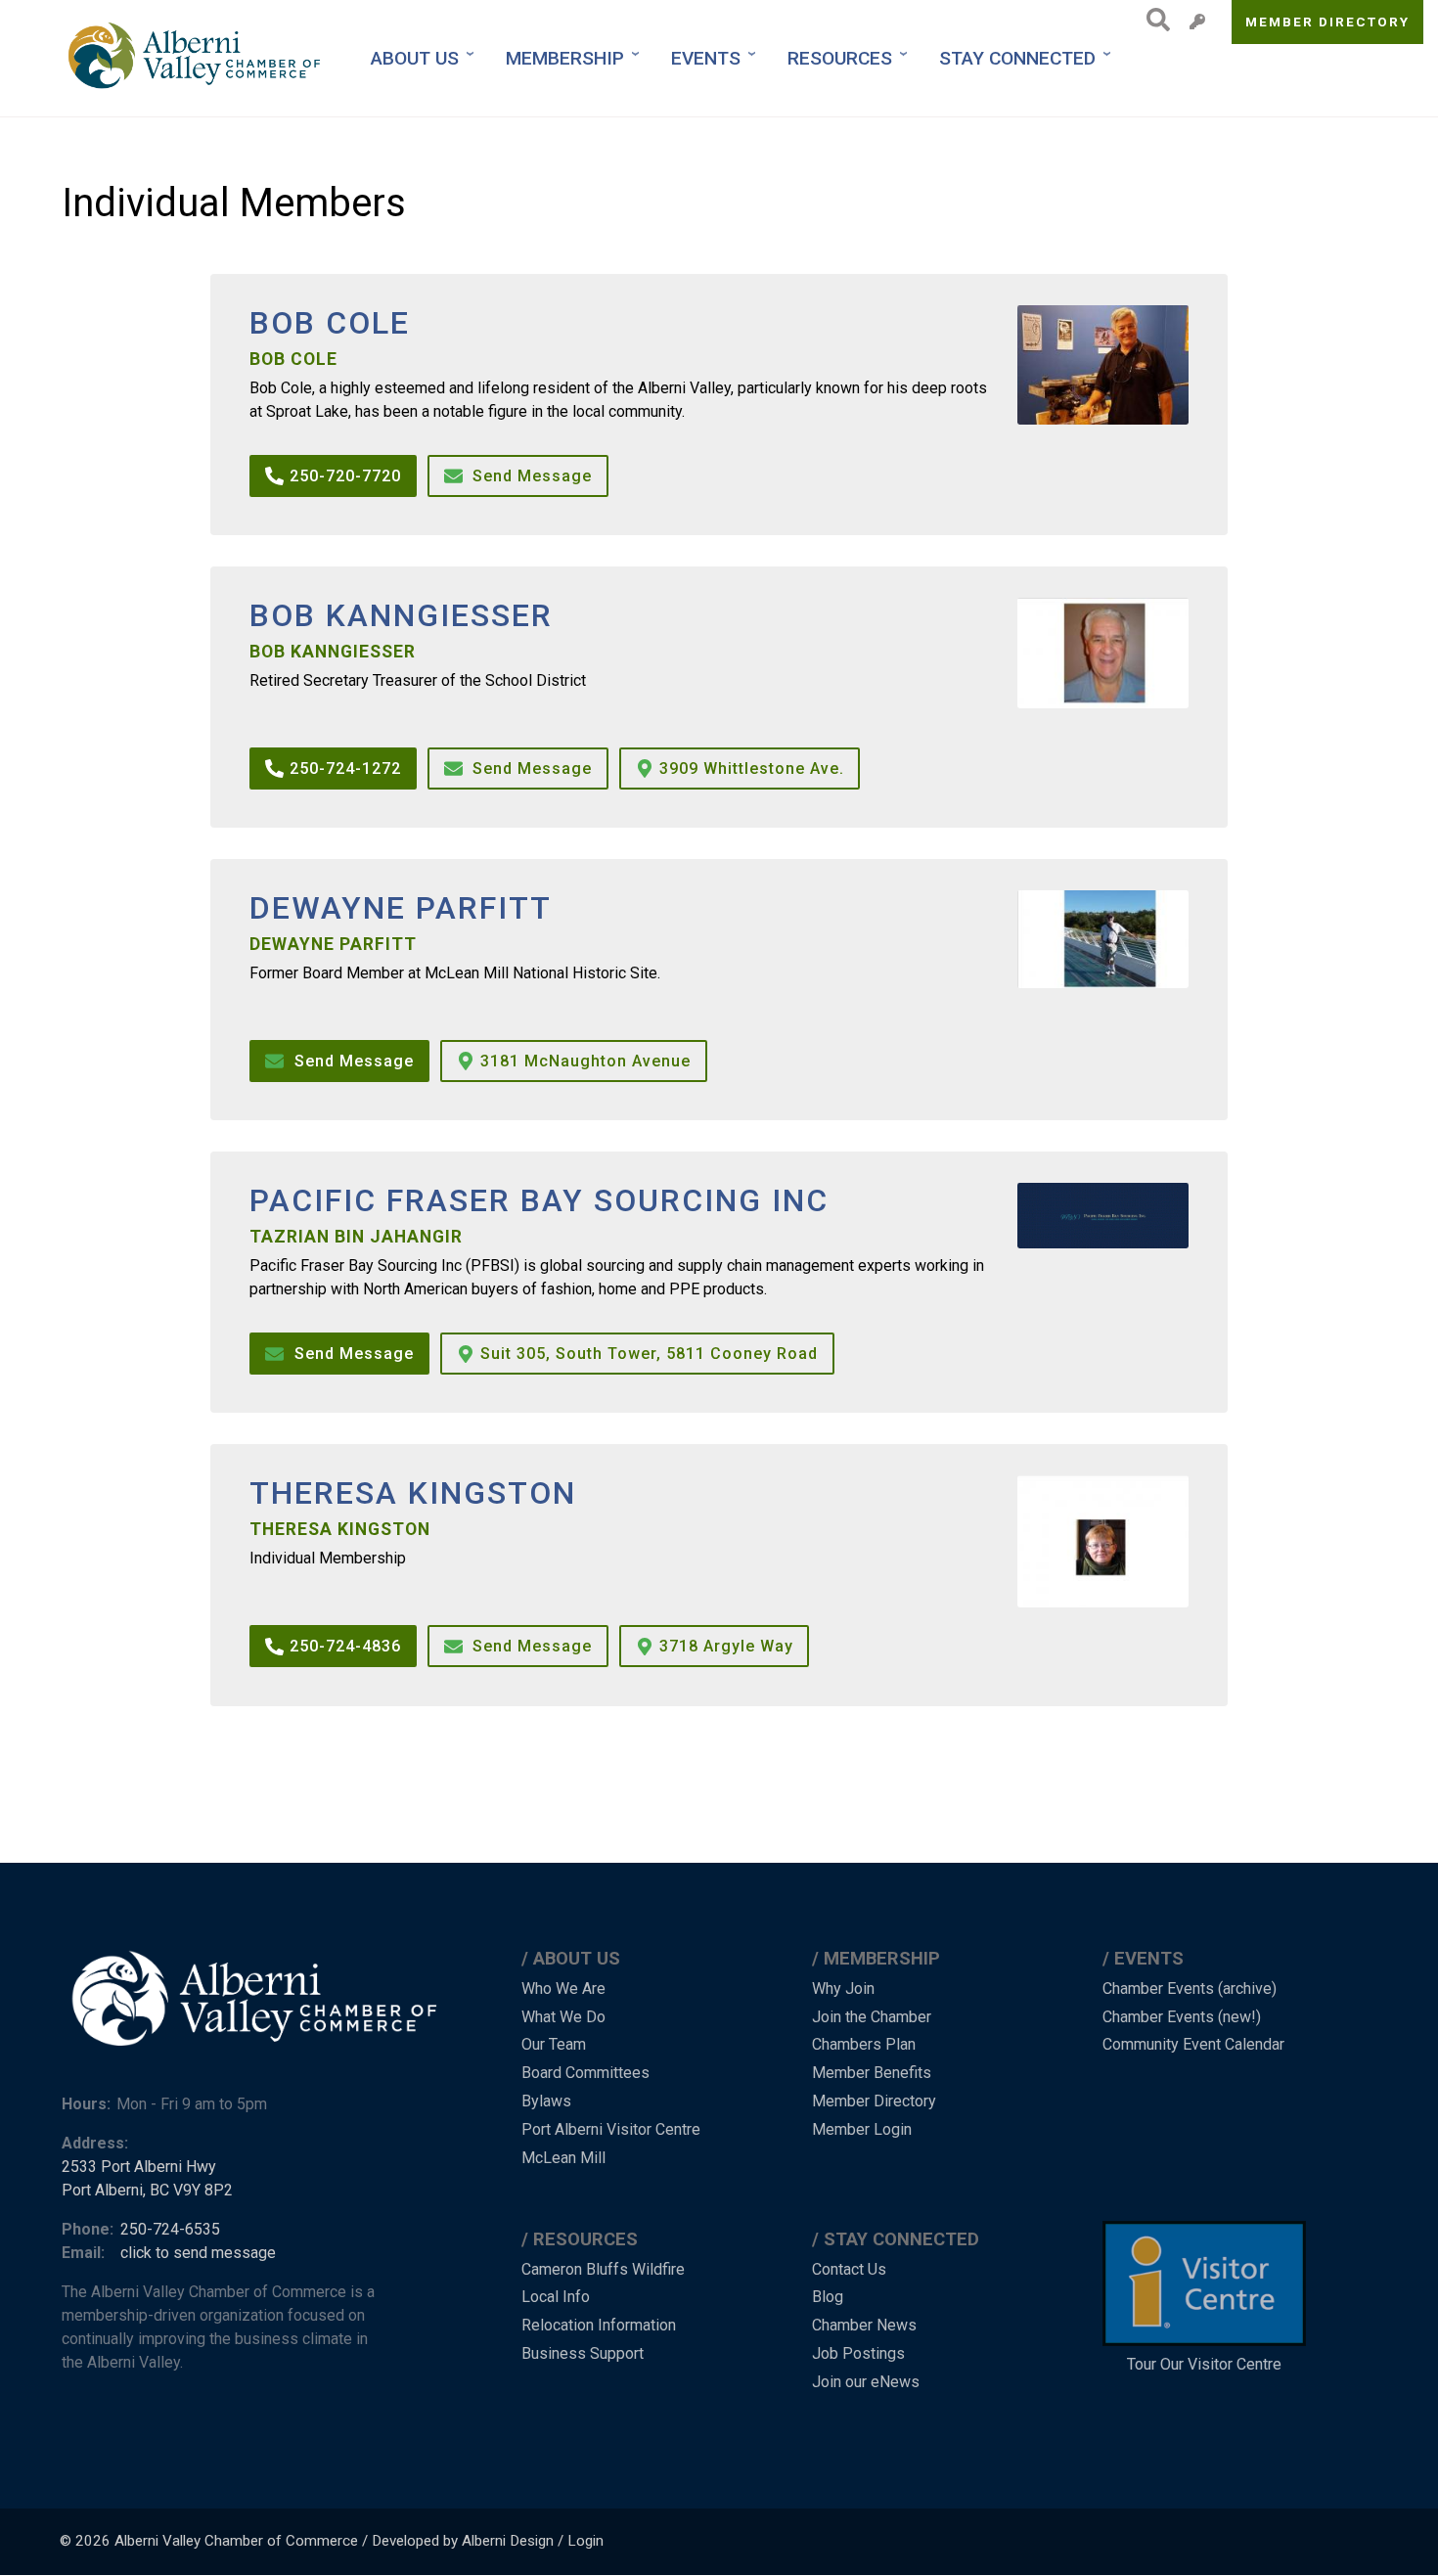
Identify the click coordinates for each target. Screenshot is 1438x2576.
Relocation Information (599, 2325)
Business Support (583, 2353)
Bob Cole (330, 323)
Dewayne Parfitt (401, 908)
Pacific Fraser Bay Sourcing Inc (539, 1201)
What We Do (563, 2017)
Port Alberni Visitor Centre (611, 2129)
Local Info (556, 2297)
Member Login (862, 2129)
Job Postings (858, 2353)
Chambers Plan (864, 2044)
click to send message (198, 2253)
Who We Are (563, 1988)
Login (585, 2541)
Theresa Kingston (413, 1493)
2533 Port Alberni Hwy (139, 2167)
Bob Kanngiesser (401, 616)
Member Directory (1328, 22)
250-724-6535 (170, 2229)
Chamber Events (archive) (1190, 1988)
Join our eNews (866, 2382)
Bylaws (546, 2101)
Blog (828, 2297)
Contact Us (849, 2269)
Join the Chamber (872, 2017)
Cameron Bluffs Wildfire (603, 2269)
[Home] (197, 58)
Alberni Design (508, 2541)
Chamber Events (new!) (1182, 2017)
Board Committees (585, 2073)
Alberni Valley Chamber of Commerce (236, 2541)
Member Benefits (872, 2073)
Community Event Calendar (1193, 2044)
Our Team (554, 2044)
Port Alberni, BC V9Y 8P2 (147, 2190)
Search (1153, 20)
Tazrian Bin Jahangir (356, 1237)
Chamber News (864, 2325)
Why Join (843, 1988)
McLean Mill (563, 2158)
